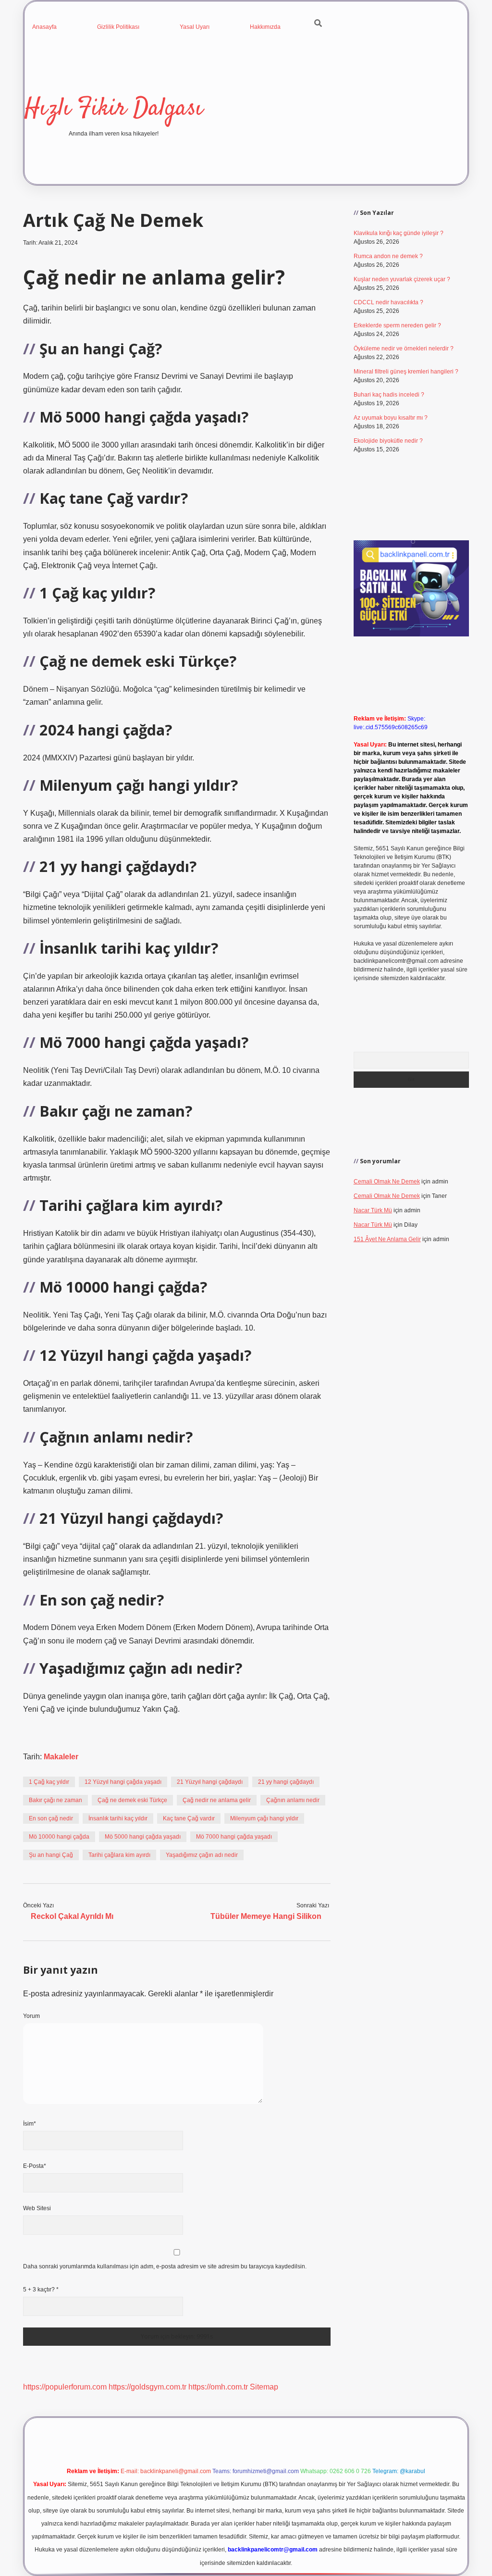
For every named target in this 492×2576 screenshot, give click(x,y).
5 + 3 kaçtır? (41, 2290)
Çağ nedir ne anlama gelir (217, 1800)
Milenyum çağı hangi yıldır (264, 1818)
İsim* (30, 2124)
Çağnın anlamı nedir (293, 1800)
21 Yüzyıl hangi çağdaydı (210, 1782)
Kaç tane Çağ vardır (189, 1818)
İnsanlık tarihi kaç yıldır (118, 1818)
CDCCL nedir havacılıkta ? (388, 302)
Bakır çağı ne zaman (55, 1800)
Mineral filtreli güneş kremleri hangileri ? (406, 372)
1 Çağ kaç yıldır (49, 1782)
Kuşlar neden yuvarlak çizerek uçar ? (402, 279)
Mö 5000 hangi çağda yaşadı (143, 1837)
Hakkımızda (265, 27)
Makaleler (61, 1757)
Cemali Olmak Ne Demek (387, 1182)
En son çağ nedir (51, 1818)
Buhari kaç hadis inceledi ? (389, 395)
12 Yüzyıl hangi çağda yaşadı (123, 1782)
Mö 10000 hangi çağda (59, 1837)
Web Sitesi (37, 2208)
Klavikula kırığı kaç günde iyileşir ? (399, 233)
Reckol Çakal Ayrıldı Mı (72, 1916)
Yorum (31, 2016)
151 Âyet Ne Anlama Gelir (387, 1239)
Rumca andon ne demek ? (388, 256)
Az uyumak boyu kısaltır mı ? (391, 418)
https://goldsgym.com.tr (148, 2387)
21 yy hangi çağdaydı (286, 1782)
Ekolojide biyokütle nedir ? (388, 441)
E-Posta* (35, 2166)
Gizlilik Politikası (118, 27)
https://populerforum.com (65, 2387)
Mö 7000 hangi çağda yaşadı (234, 1837)
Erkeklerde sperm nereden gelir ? (397, 325)
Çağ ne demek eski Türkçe (132, 1800)
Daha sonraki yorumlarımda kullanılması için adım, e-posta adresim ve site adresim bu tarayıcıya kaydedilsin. (165, 2266)
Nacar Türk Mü (373, 1210)
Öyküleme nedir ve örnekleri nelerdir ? (404, 348)
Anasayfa (44, 27)
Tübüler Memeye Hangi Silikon (266, 1916)
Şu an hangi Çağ (51, 1855)
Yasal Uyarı (195, 27)
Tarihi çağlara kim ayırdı (119, 1855)
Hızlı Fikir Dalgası (114, 109)
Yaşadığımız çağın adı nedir (202, 1855)
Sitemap (264, 2387)
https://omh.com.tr (218, 2387)
